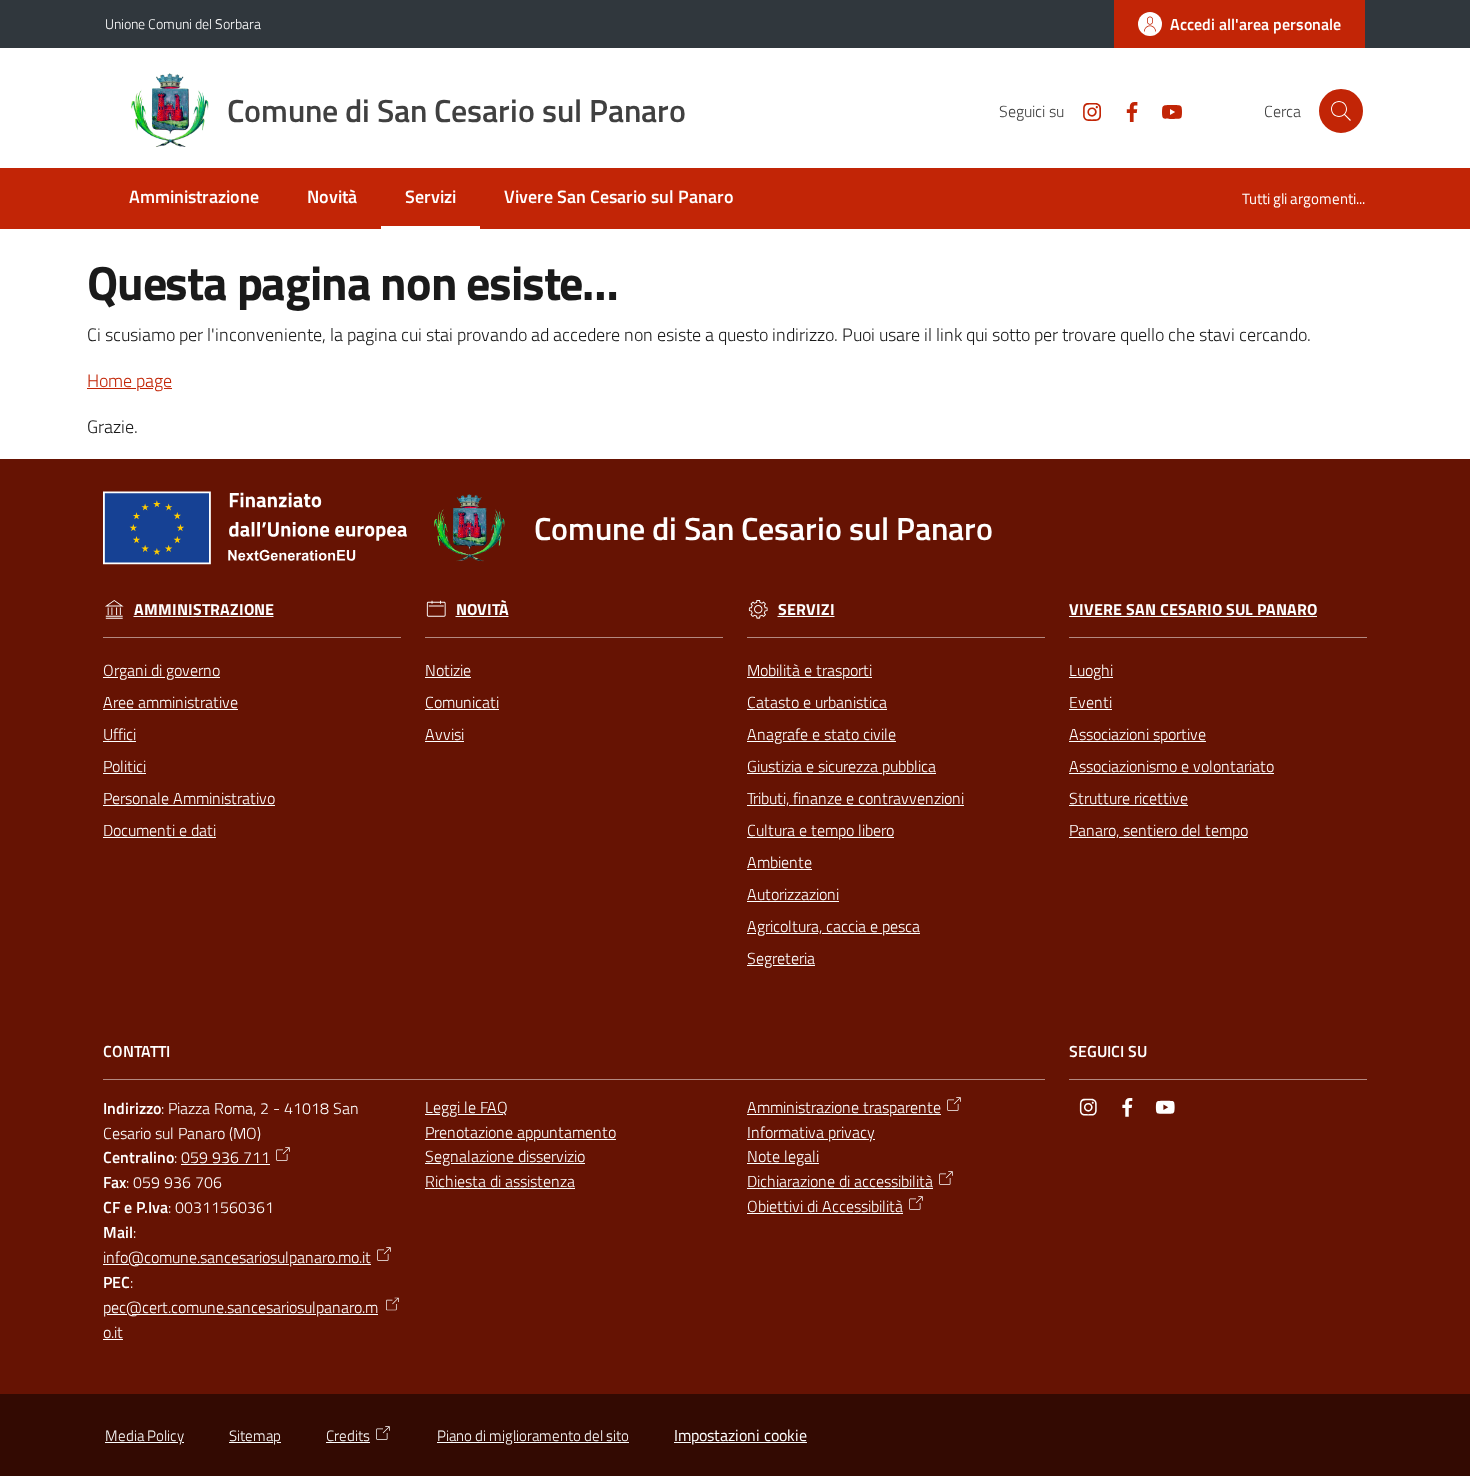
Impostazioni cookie (740, 1435)
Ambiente (779, 862)
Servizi (806, 609)
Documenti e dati (159, 830)
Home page (129, 380)
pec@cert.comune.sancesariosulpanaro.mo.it (240, 1319)
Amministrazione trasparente (844, 1107)
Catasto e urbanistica (817, 702)
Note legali (783, 1156)
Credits (348, 1435)
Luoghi (1091, 670)
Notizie (448, 670)
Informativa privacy (811, 1132)
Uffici (119, 734)
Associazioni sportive (1137, 734)
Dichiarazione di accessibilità (840, 1181)
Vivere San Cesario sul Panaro (1193, 609)
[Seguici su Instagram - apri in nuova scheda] (1084, 110)
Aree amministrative (170, 702)
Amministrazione (204, 609)
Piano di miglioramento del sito (533, 1435)
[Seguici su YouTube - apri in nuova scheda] (1164, 110)
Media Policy (144, 1435)
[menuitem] (194, 198)
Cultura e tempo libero (820, 830)
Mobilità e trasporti (809, 670)
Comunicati (462, 702)
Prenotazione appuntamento (520, 1132)
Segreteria (781, 958)
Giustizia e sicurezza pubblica (841, 766)
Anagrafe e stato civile (821, 734)
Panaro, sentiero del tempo (1158, 830)
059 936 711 (225, 1157)
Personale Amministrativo (189, 798)
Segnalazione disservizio (505, 1156)
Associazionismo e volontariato (1171, 766)
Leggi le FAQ (466, 1107)
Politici (124, 766)
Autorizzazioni (793, 894)
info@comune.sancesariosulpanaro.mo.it (237, 1257)
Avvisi (444, 734)
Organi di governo (161, 670)
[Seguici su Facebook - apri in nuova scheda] (1124, 110)
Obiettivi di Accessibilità (825, 1206)
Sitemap (255, 1435)
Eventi (1090, 702)
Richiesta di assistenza (500, 1181)
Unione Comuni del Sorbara (183, 23)
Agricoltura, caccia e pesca (833, 926)
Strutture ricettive (1128, 798)
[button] (1341, 111)
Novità (482, 609)
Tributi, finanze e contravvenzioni (855, 798)
